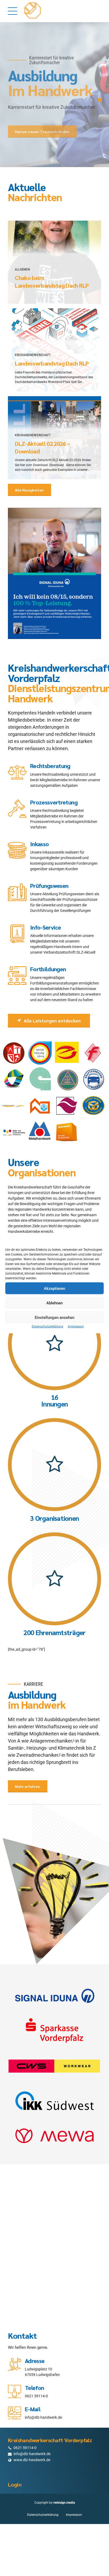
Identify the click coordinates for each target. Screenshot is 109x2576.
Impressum (76, 1327)
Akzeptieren (54, 1288)
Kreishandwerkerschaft (33, 355)
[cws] (54, 2066)
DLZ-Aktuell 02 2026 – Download (42, 447)
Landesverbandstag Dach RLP (52, 363)
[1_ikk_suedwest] (54, 2101)
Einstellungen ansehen (54, 1317)
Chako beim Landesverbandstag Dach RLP (52, 281)
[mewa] (54, 2136)
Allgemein (22, 269)
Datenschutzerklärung (47, 1327)
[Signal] (54, 1996)
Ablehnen (54, 1303)
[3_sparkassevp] (54, 2031)
